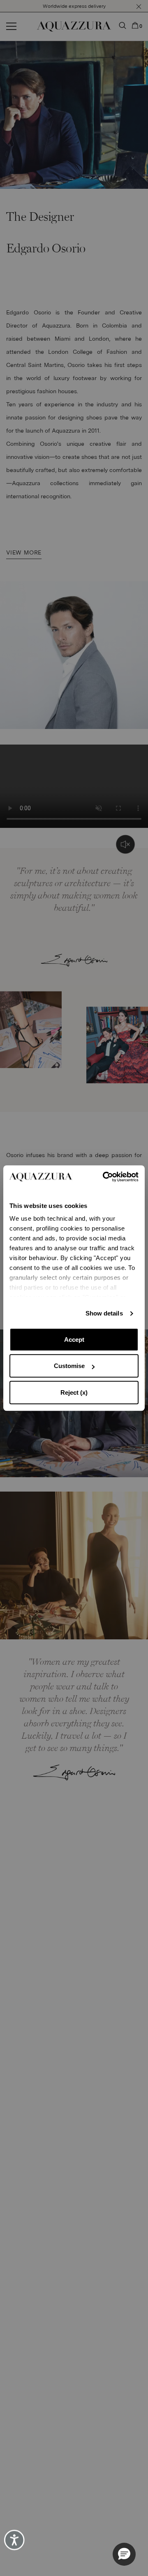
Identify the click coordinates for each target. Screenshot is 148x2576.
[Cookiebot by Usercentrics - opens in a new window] (105, 1177)
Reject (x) (74, 1392)
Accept (74, 1340)
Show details (104, 1313)
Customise (69, 1366)
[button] (124, 2554)
